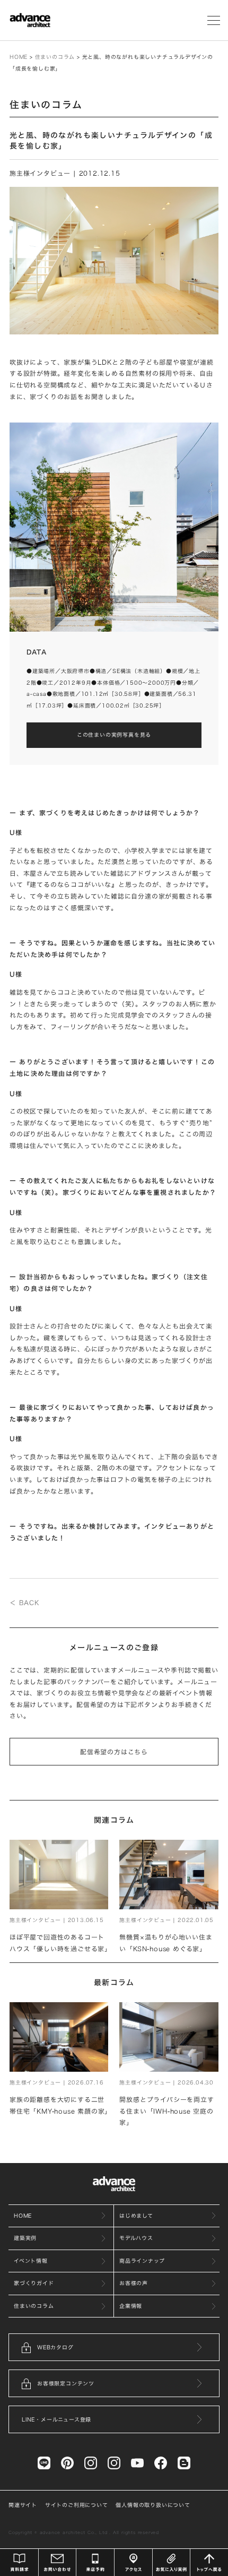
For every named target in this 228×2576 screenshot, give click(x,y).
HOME (19, 57)
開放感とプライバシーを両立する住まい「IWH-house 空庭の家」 (166, 2111)
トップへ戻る (209, 2562)
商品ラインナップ (142, 2261)
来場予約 (95, 2562)
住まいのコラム (55, 57)
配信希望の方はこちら (114, 1752)
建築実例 (25, 2238)
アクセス (133, 2562)
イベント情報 (31, 2261)
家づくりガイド (34, 2283)
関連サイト (23, 2505)
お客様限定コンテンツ (66, 2383)
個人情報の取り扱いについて (153, 2505)
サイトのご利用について (77, 2505)
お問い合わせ (58, 2562)
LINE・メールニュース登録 (56, 2419)
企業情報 (131, 2306)
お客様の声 (134, 2283)
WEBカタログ (55, 2347)
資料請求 (19, 2562)
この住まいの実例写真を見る (114, 735)
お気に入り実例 (172, 2562)
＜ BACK (24, 1603)
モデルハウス (136, 2238)
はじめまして (136, 2216)
